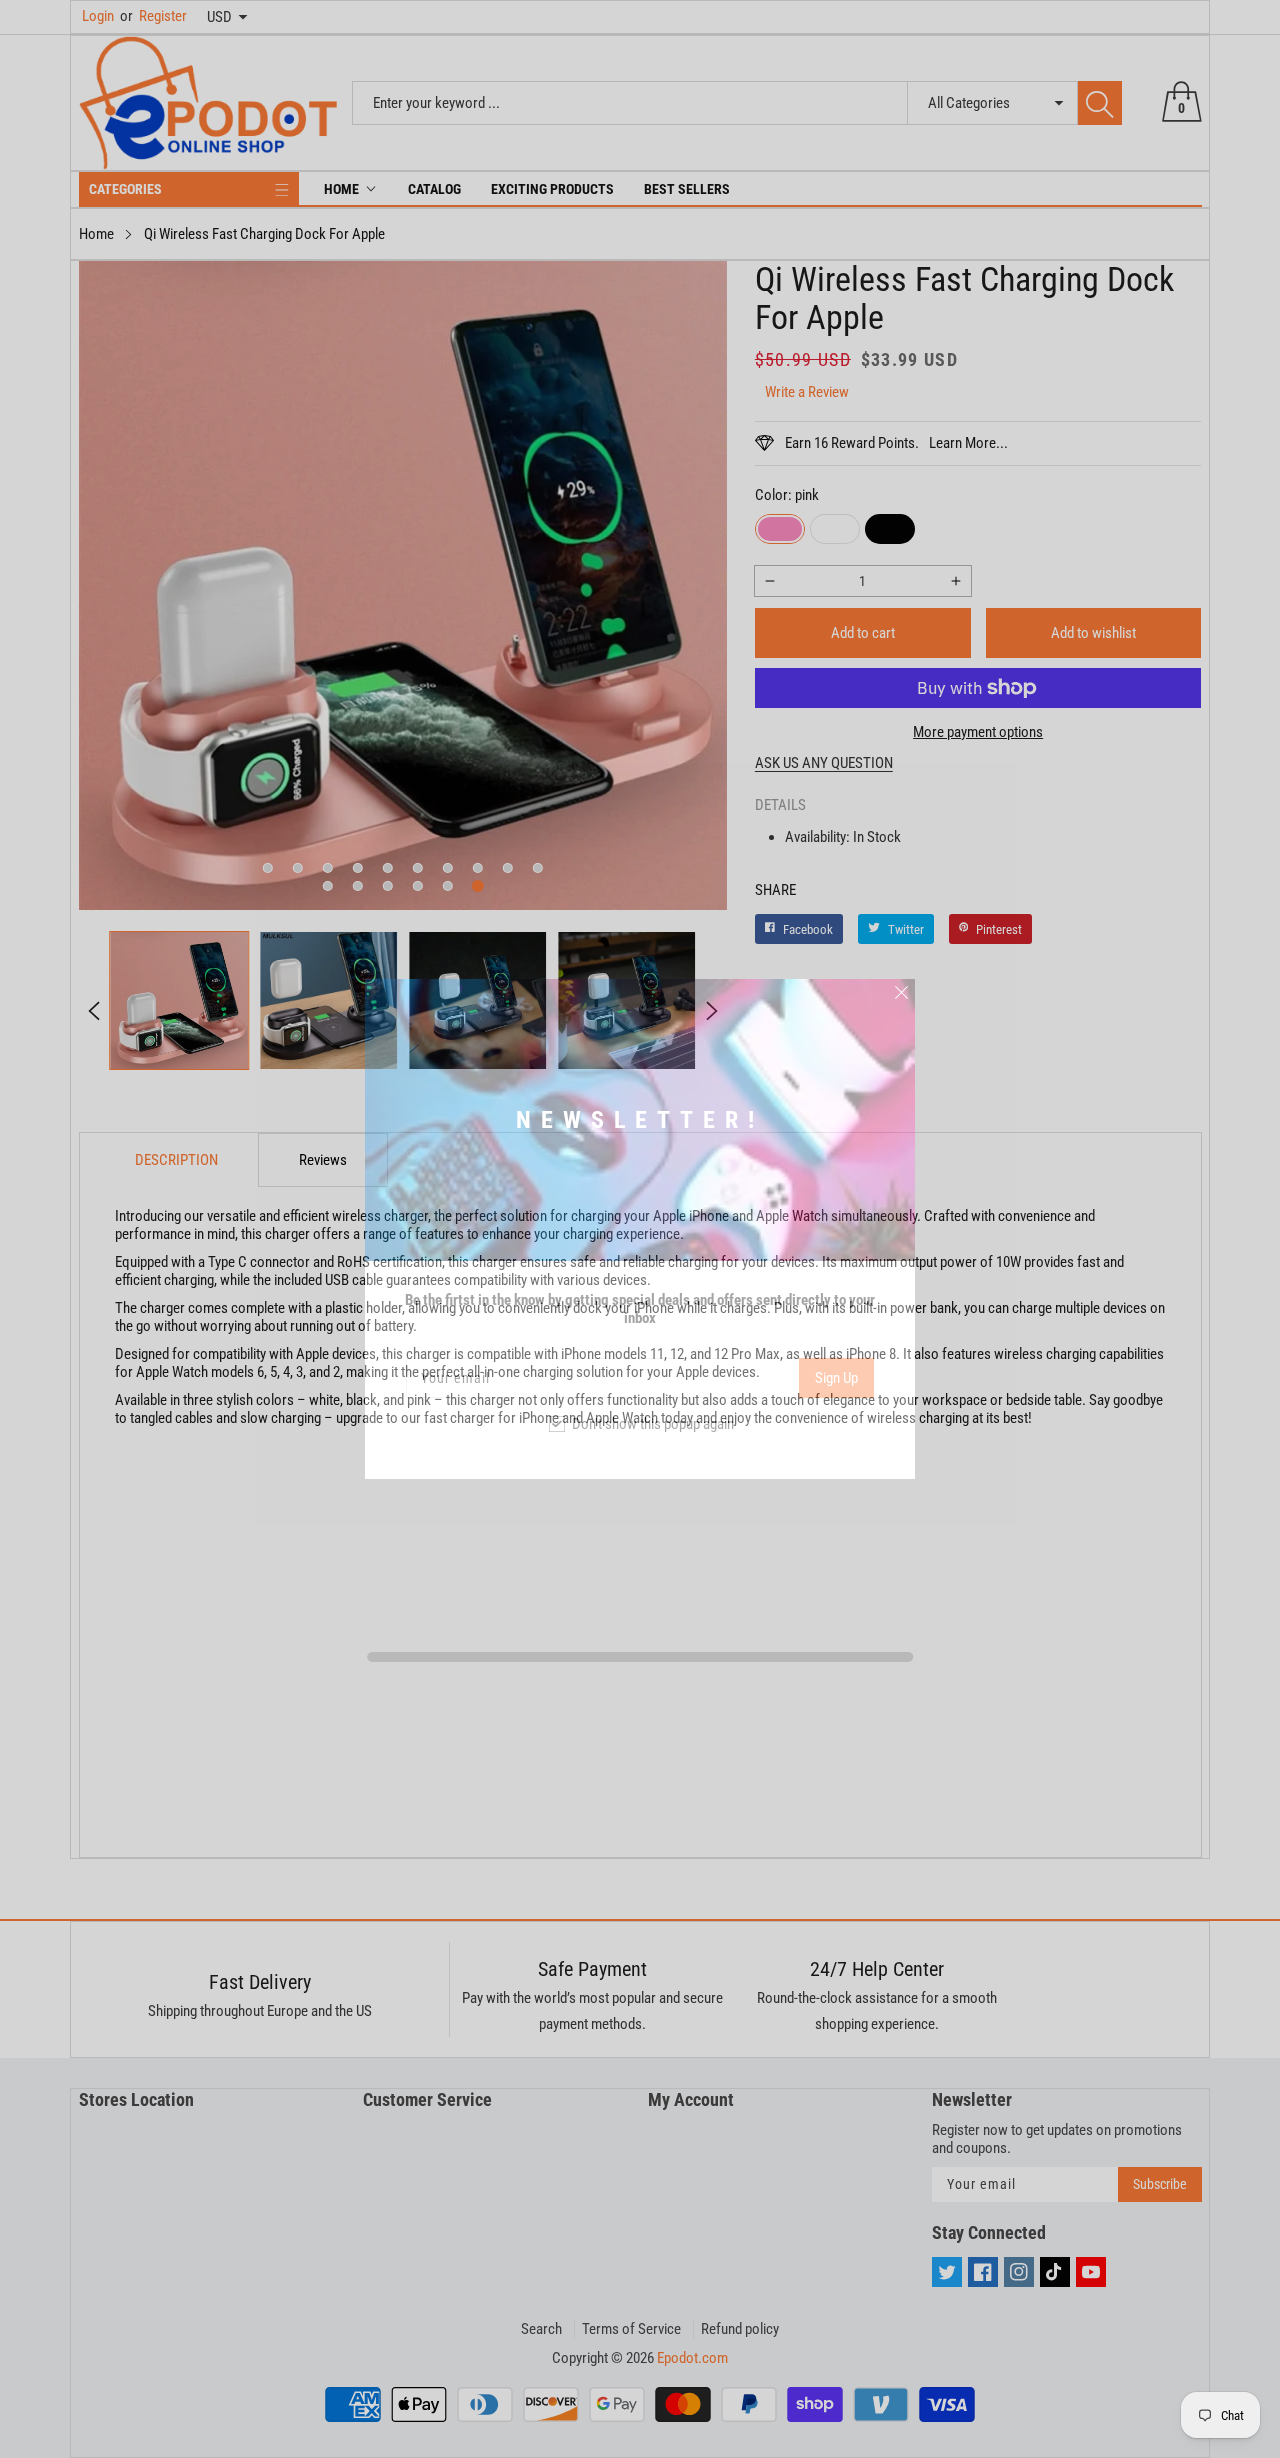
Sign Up (836, 1378)
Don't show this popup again (653, 1424)
